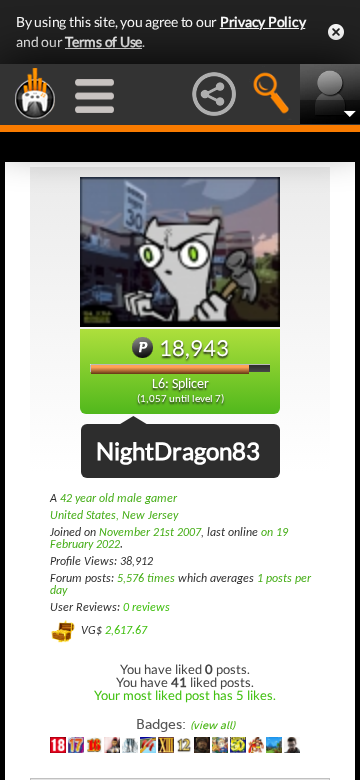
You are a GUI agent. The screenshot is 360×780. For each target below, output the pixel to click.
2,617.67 (126, 631)
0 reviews (146, 608)
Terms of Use (103, 41)
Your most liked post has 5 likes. (185, 695)
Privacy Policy (263, 21)
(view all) (212, 725)
